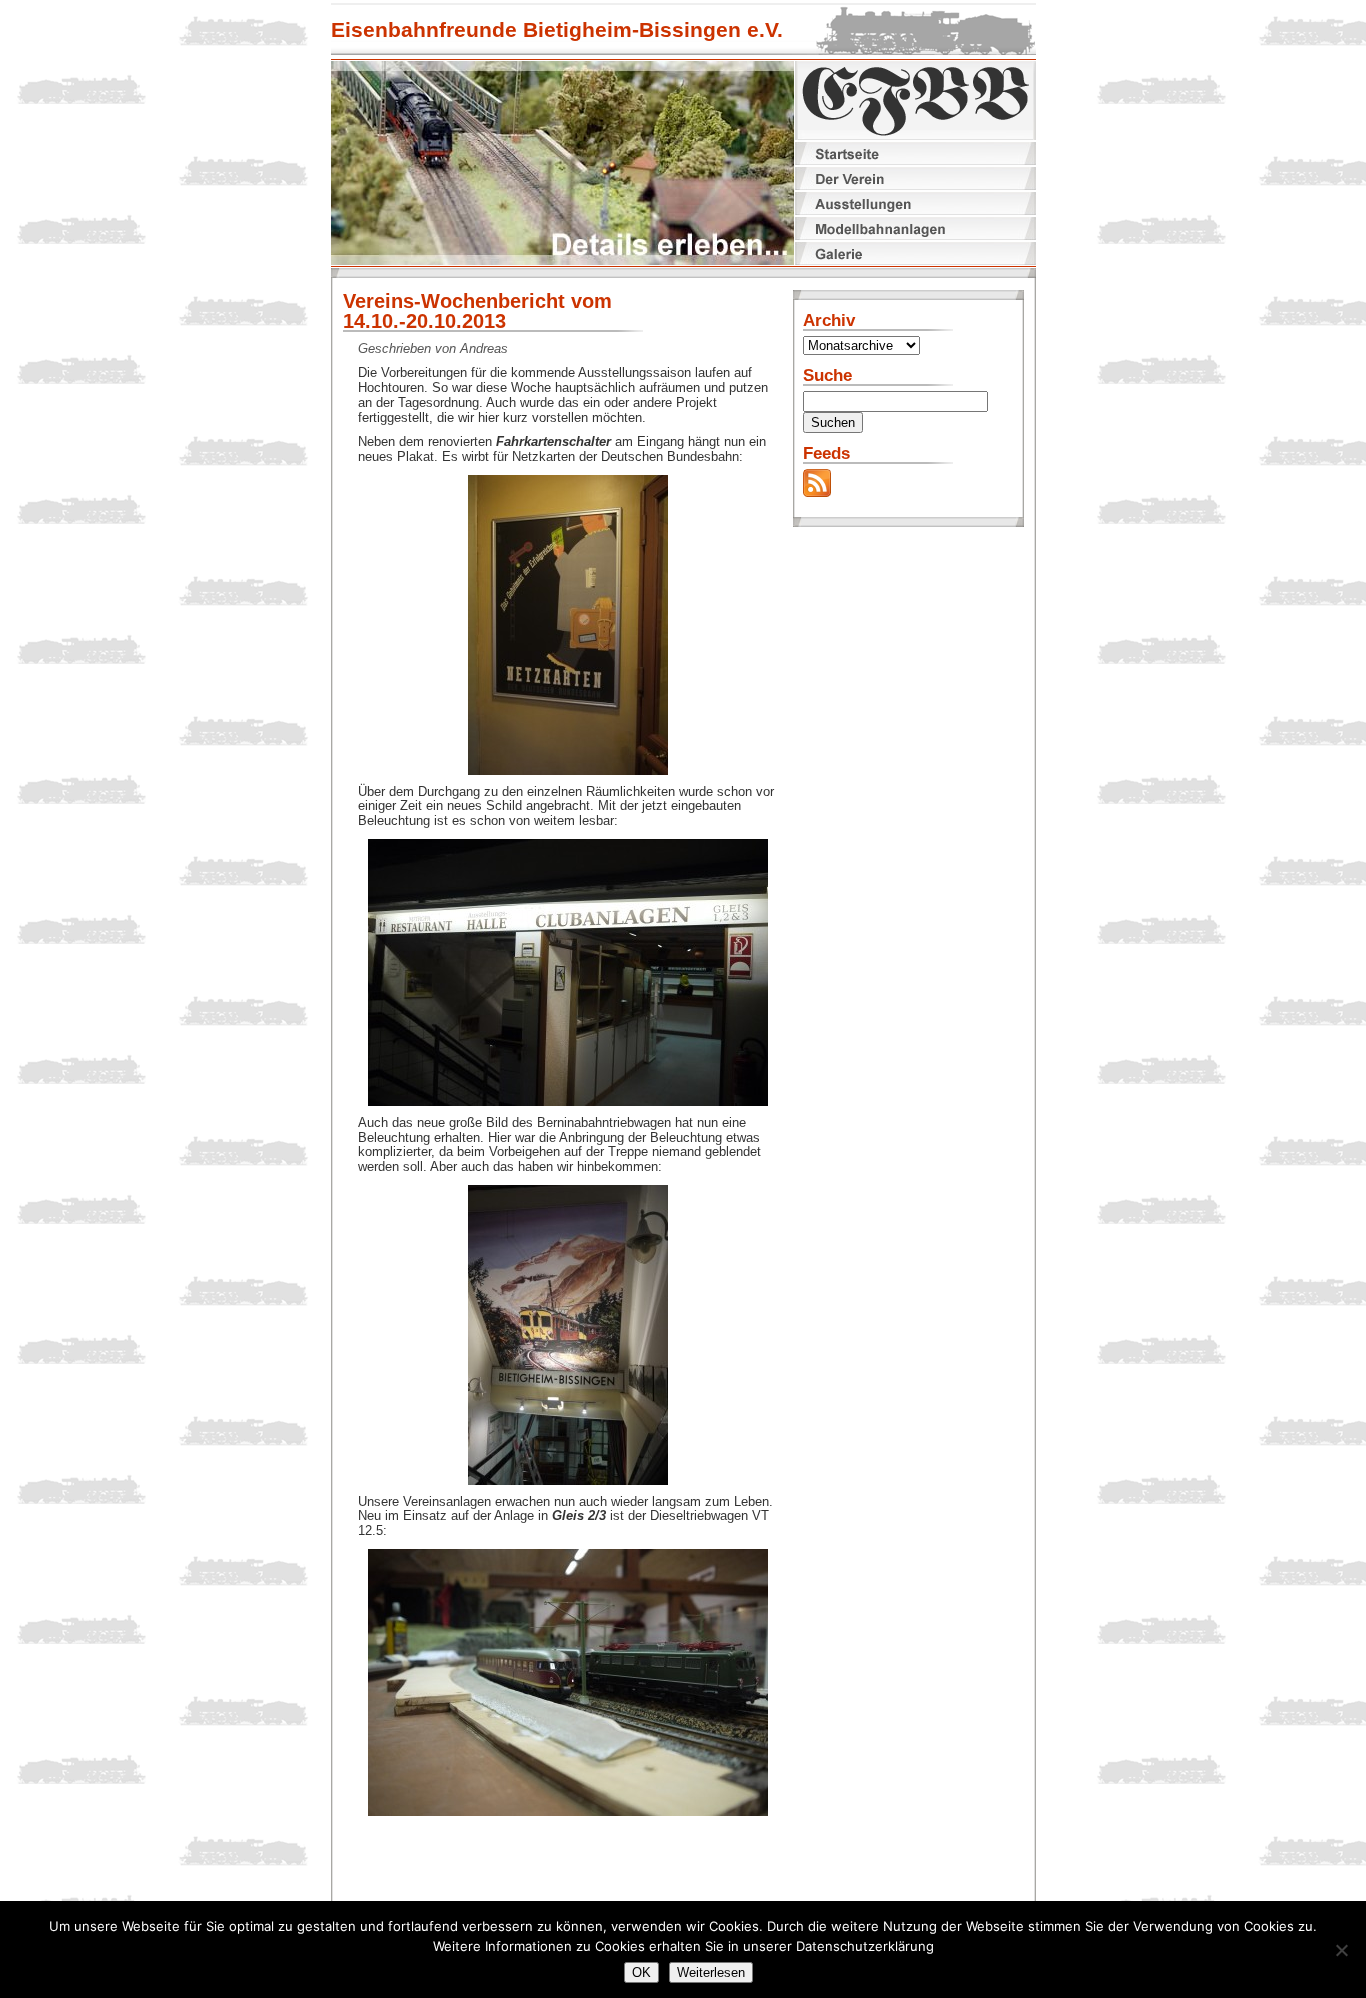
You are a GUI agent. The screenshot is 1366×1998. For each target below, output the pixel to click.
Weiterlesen (711, 1972)
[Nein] (1341, 1950)
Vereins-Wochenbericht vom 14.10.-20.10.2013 (477, 311)
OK (641, 1972)
